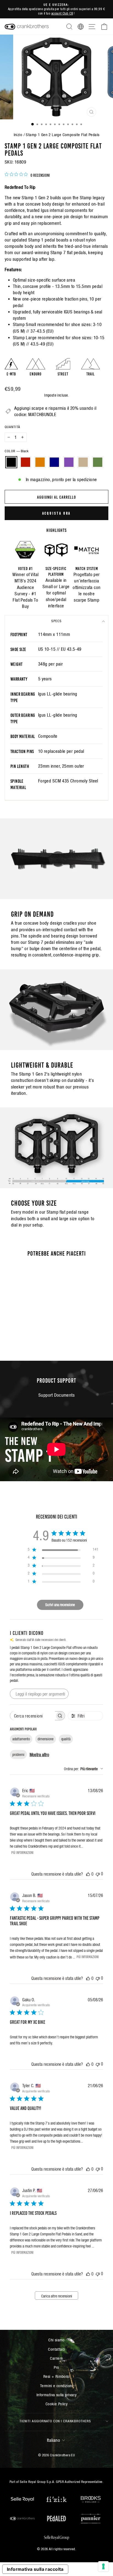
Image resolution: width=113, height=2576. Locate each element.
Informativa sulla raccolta (35, 2569)
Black (11, 462)
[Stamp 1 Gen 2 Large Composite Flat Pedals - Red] (15, 1331)
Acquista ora (57, 513)
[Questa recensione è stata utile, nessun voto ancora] (88, 1874)
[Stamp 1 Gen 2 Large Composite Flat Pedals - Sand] (40, 1331)
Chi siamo (56, 2340)
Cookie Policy (56, 2404)
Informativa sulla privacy (56, 2395)
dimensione (46, 1739)
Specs (56, 621)
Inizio (18, 135)
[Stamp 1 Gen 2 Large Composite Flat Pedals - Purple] (34, 1331)
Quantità (12, 427)
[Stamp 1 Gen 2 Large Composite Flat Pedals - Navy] (28, 1331)
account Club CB (62, 13)
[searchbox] (33, 1716)
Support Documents (56, 1395)
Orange (40, 462)
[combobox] (84, 1769)
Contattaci (56, 2349)
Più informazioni (22, 1852)
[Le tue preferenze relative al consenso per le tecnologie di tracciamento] (103, 2566)
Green (98, 462)
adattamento (21, 1739)
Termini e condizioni (56, 2386)
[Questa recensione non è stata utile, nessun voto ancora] (98, 1874)
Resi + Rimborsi (56, 2376)
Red (26, 462)
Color (17, 451)
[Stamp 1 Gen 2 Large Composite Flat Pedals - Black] (9, 1331)
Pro (56, 2367)
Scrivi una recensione (60, 1605)
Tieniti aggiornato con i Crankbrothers (55, 2421)
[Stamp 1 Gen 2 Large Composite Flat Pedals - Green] (24, 1336)
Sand (83, 462)
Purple (69, 462)
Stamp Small (25, 325)
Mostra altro (39, 1755)
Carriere (56, 2358)
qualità (66, 1739)
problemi (18, 1755)
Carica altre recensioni (57, 2296)
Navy (54, 462)
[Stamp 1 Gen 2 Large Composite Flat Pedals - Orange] (21, 1331)
